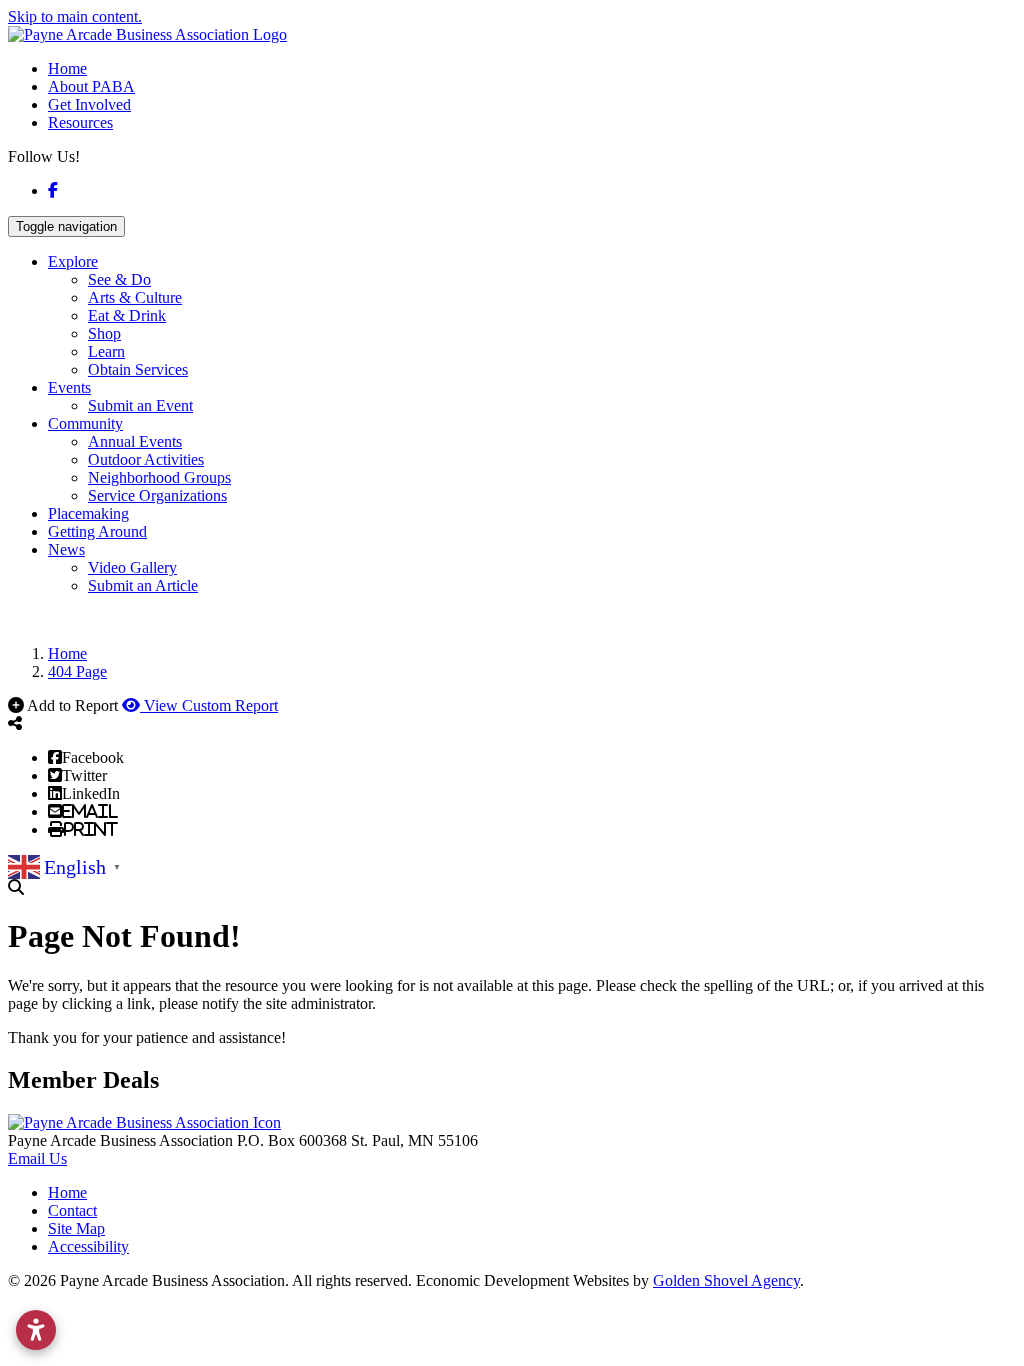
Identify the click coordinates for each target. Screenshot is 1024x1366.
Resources (80, 122)
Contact (72, 1210)
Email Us (37, 1158)
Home (67, 68)
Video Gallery (132, 567)
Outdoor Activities (146, 459)
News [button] (66, 549)
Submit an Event (140, 405)
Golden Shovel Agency (726, 1280)
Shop (104, 333)
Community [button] (85, 423)
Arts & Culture (135, 297)
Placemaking (88, 513)
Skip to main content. (75, 16)
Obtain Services (138, 369)
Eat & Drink (127, 315)
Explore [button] (73, 261)
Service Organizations (157, 495)
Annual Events (135, 441)
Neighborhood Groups (159, 477)
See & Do (119, 279)
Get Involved (89, 104)
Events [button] (69, 387)
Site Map (76, 1228)
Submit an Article (143, 585)
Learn (106, 351)
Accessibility (88, 1246)
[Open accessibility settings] (36, 1330)
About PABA (91, 86)
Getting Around (97, 531)
